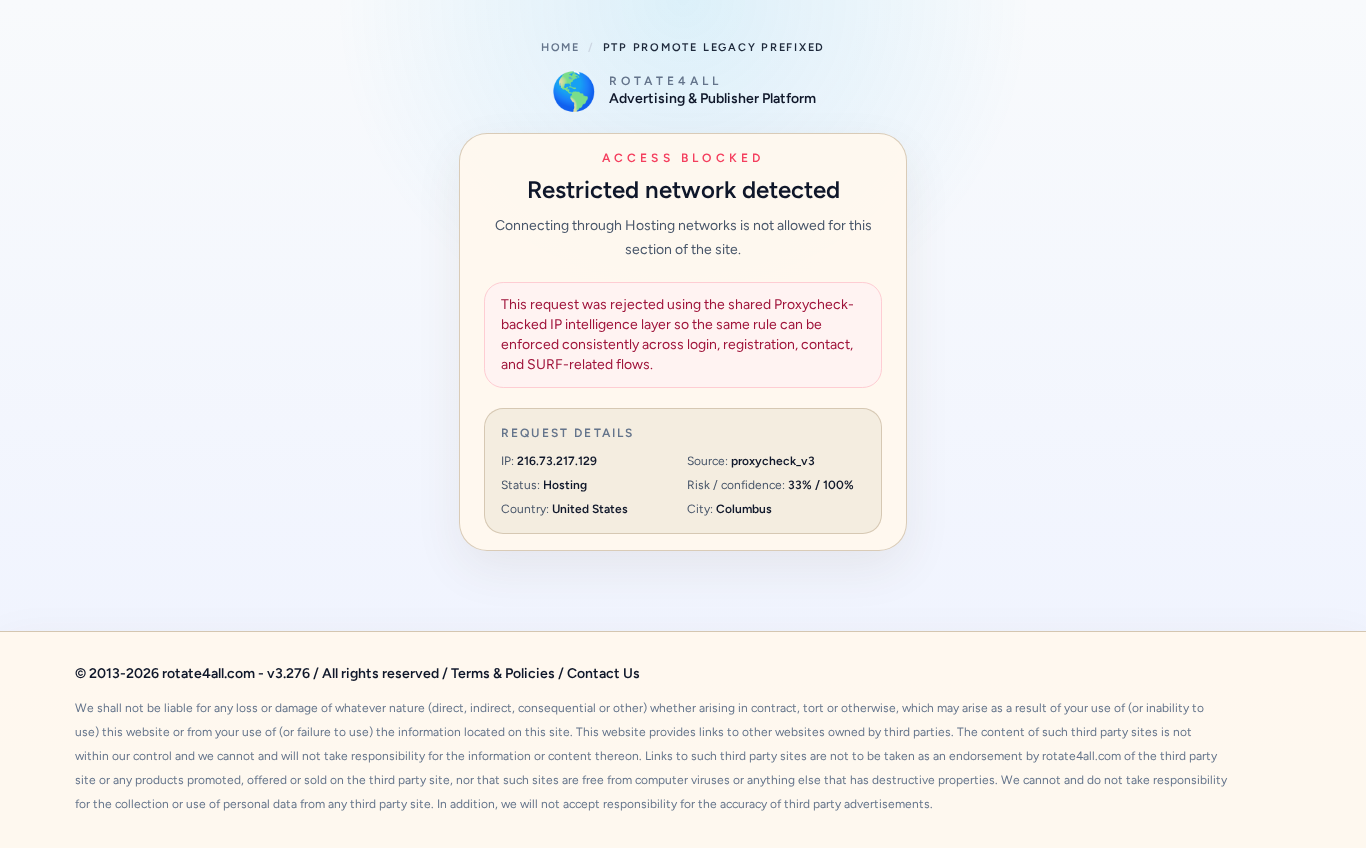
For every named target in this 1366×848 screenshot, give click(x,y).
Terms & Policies (503, 673)
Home (560, 47)
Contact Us (603, 673)
